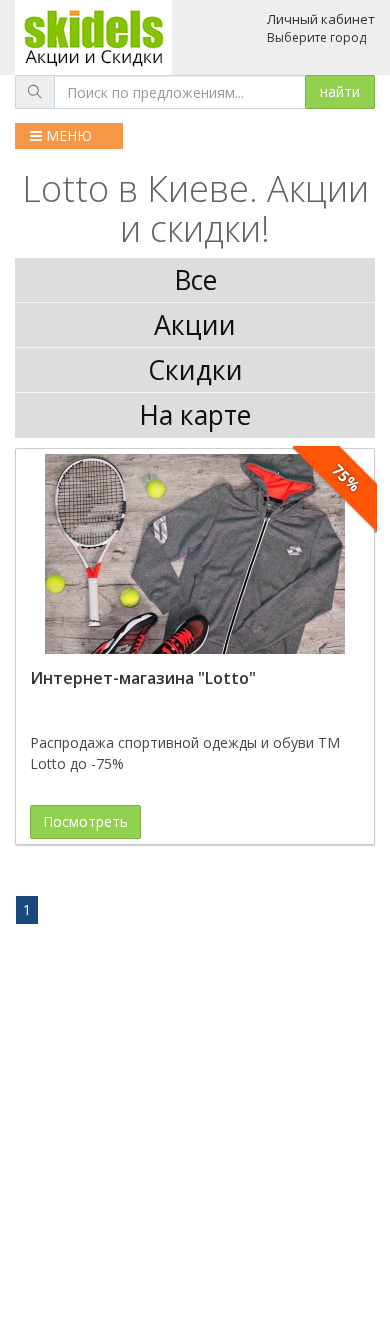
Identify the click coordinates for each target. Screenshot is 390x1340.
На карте (195, 415)
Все (195, 280)
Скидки (195, 370)
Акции (195, 325)
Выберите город (316, 37)
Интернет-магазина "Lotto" (143, 678)
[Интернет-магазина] (195, 554)
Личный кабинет (321, 19)
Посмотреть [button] (85, 821)
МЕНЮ (67, 135)
